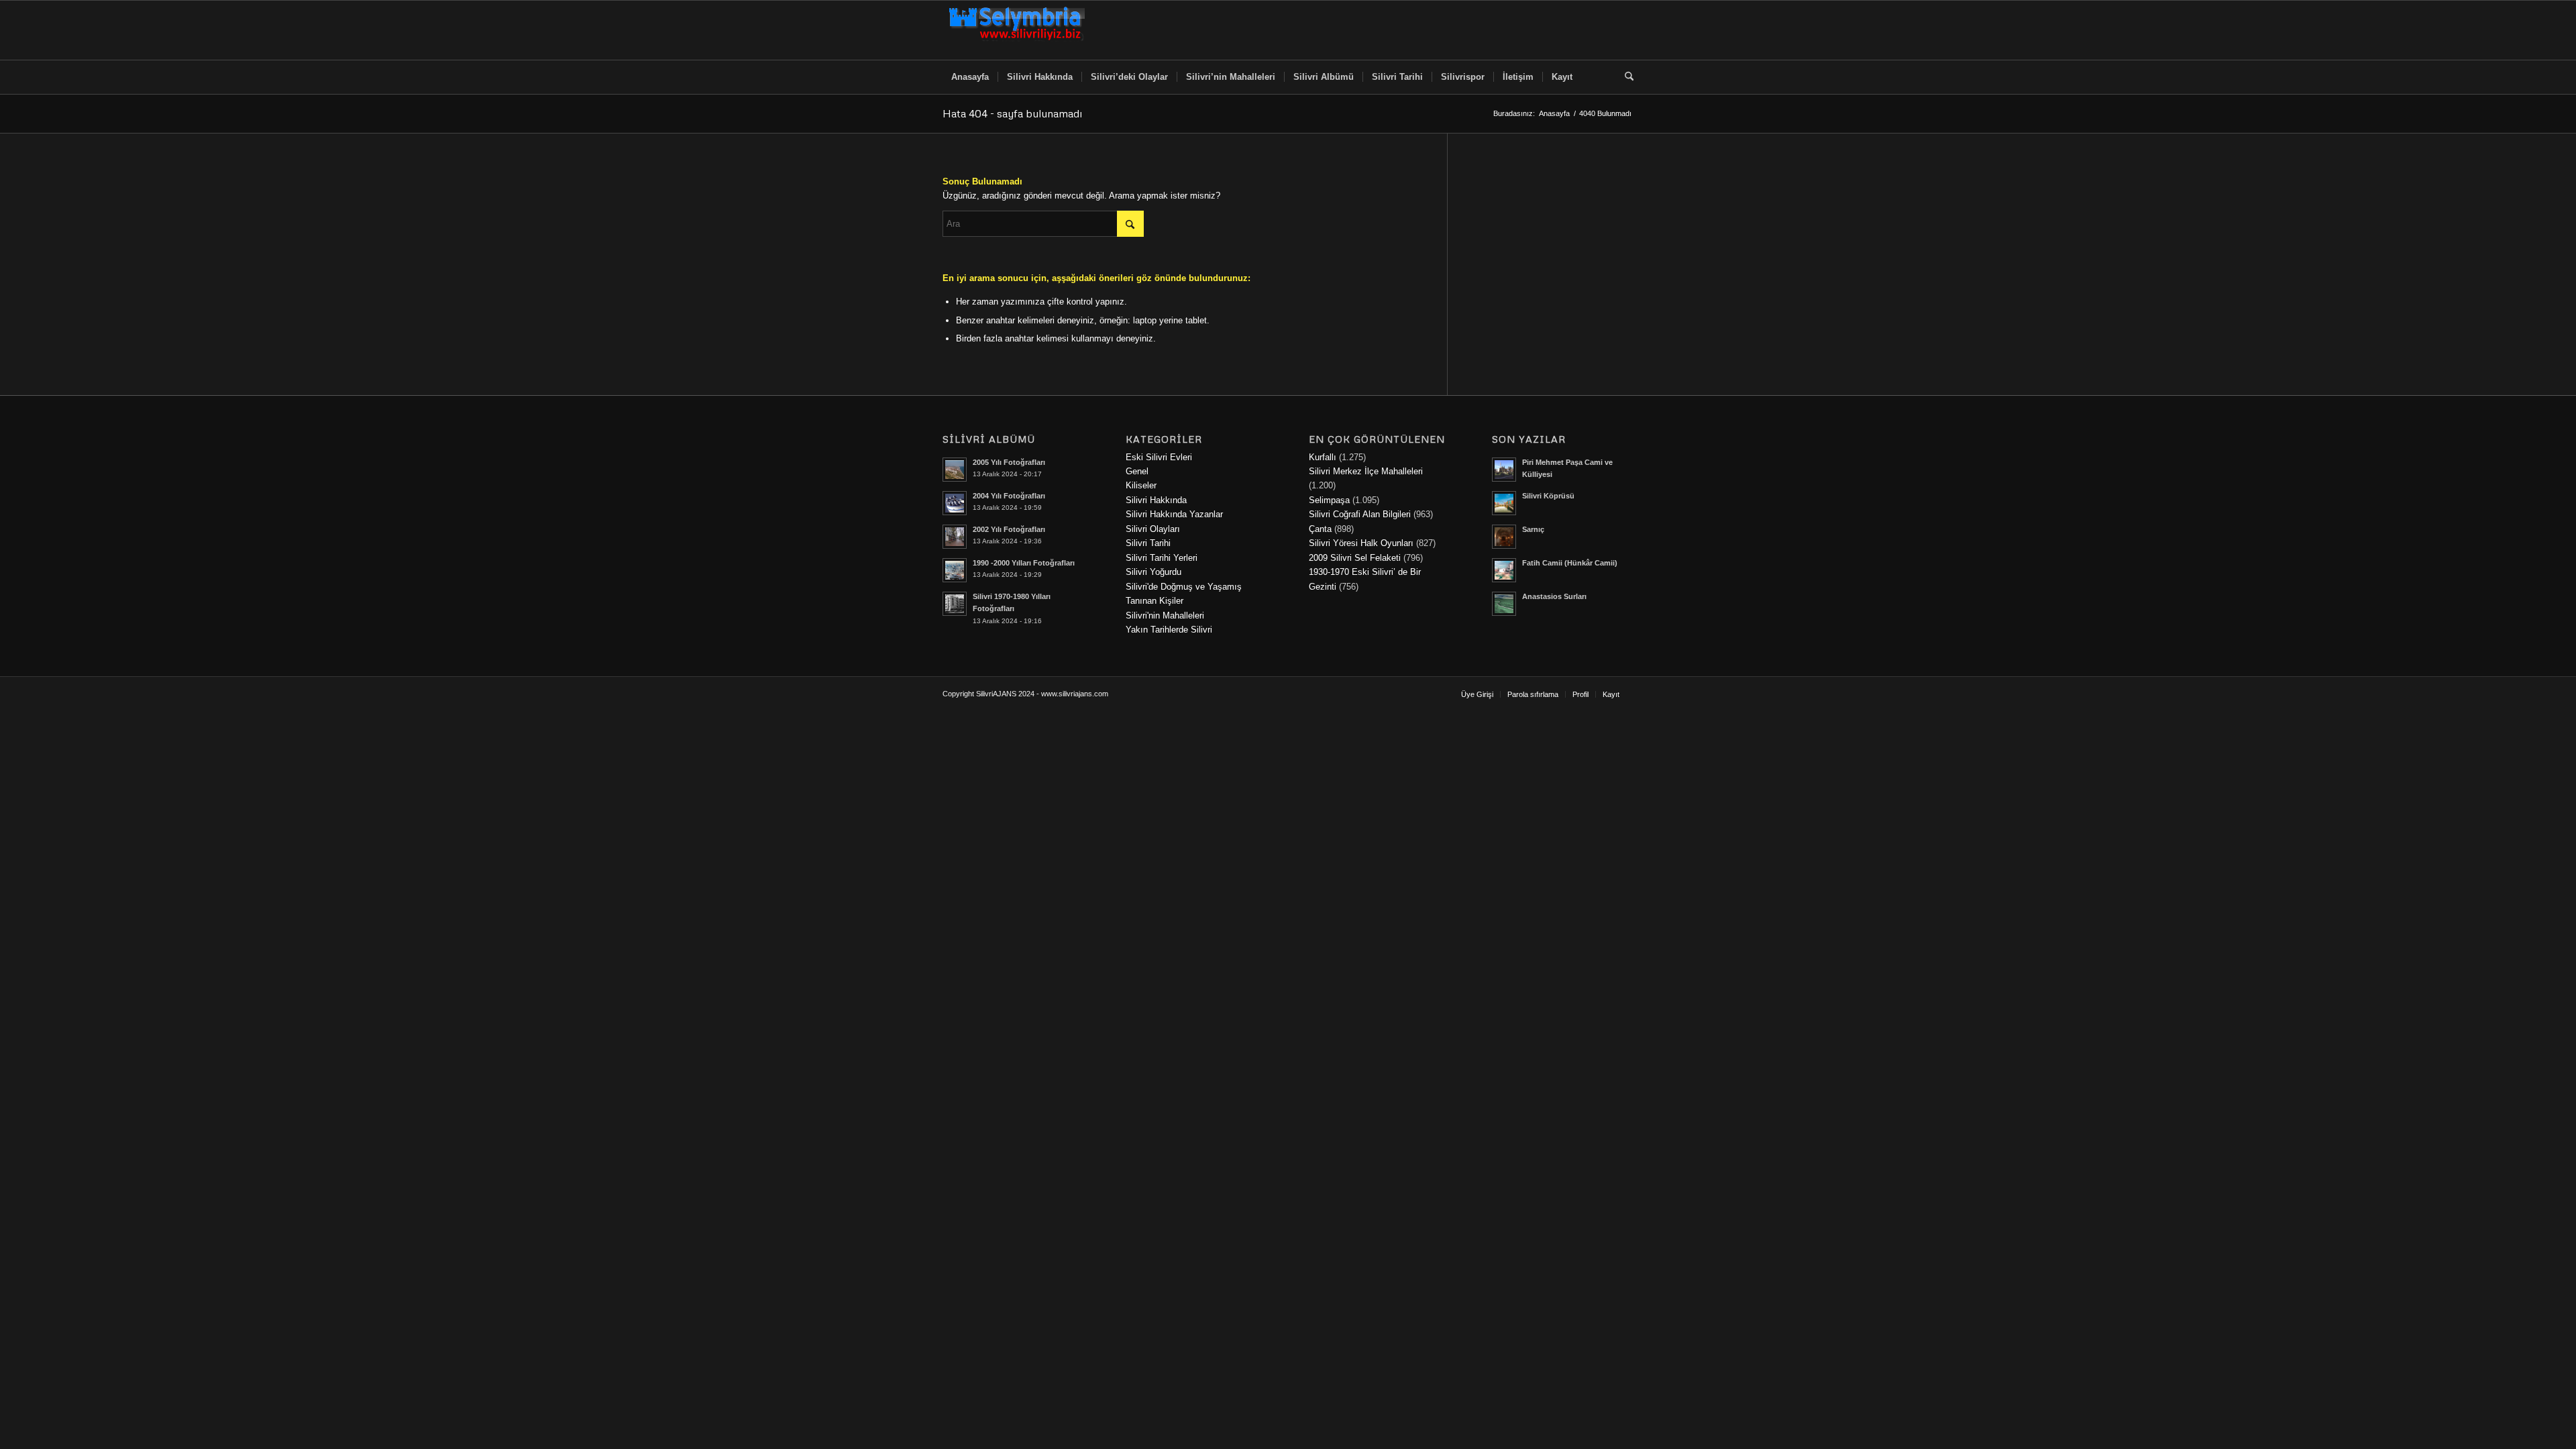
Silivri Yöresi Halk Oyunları (1361, 543)
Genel (1137, 471)
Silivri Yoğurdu (1153, 572)
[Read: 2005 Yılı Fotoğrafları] (955, 470)
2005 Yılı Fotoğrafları (1009, 462)
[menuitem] (970, 77)
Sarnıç (1533, 529)
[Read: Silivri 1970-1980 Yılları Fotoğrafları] (955, 604)
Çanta (1320, 529)
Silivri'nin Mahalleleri (1165, 615)
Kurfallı (1323, 457)
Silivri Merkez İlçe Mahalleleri (1366, 471)
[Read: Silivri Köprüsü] (1504, 503)
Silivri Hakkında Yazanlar (1174, 514)
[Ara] (1625, 77)
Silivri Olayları (1153, 529)
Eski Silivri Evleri (1159, 457)
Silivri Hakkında (1156, 500)
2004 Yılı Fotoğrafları (1009, 496)
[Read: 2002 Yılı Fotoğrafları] (955, 537)
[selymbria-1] (1017, 30)
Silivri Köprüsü (1548, 496)
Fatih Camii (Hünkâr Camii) (1570, 563)
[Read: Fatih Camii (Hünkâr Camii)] (1504, 570)
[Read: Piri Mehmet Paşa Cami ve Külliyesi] (1504, 470)
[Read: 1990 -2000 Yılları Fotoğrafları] (955, 570)
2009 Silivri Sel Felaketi (1355, 558)
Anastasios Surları (1554, 596)
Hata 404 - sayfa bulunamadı (1012, 113)
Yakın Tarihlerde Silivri (1169, 630)
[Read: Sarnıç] (1504, 537)
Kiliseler (1141, 485)
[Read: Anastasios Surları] (1504, 604)
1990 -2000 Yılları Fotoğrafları (1024, 563)
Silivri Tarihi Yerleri (1162, 558)
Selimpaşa (1329, 500)
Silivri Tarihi (1148, 543)
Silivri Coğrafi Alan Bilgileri (1360, 514)
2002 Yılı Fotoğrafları (1009, 529)
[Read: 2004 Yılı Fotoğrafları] (955, 503)
